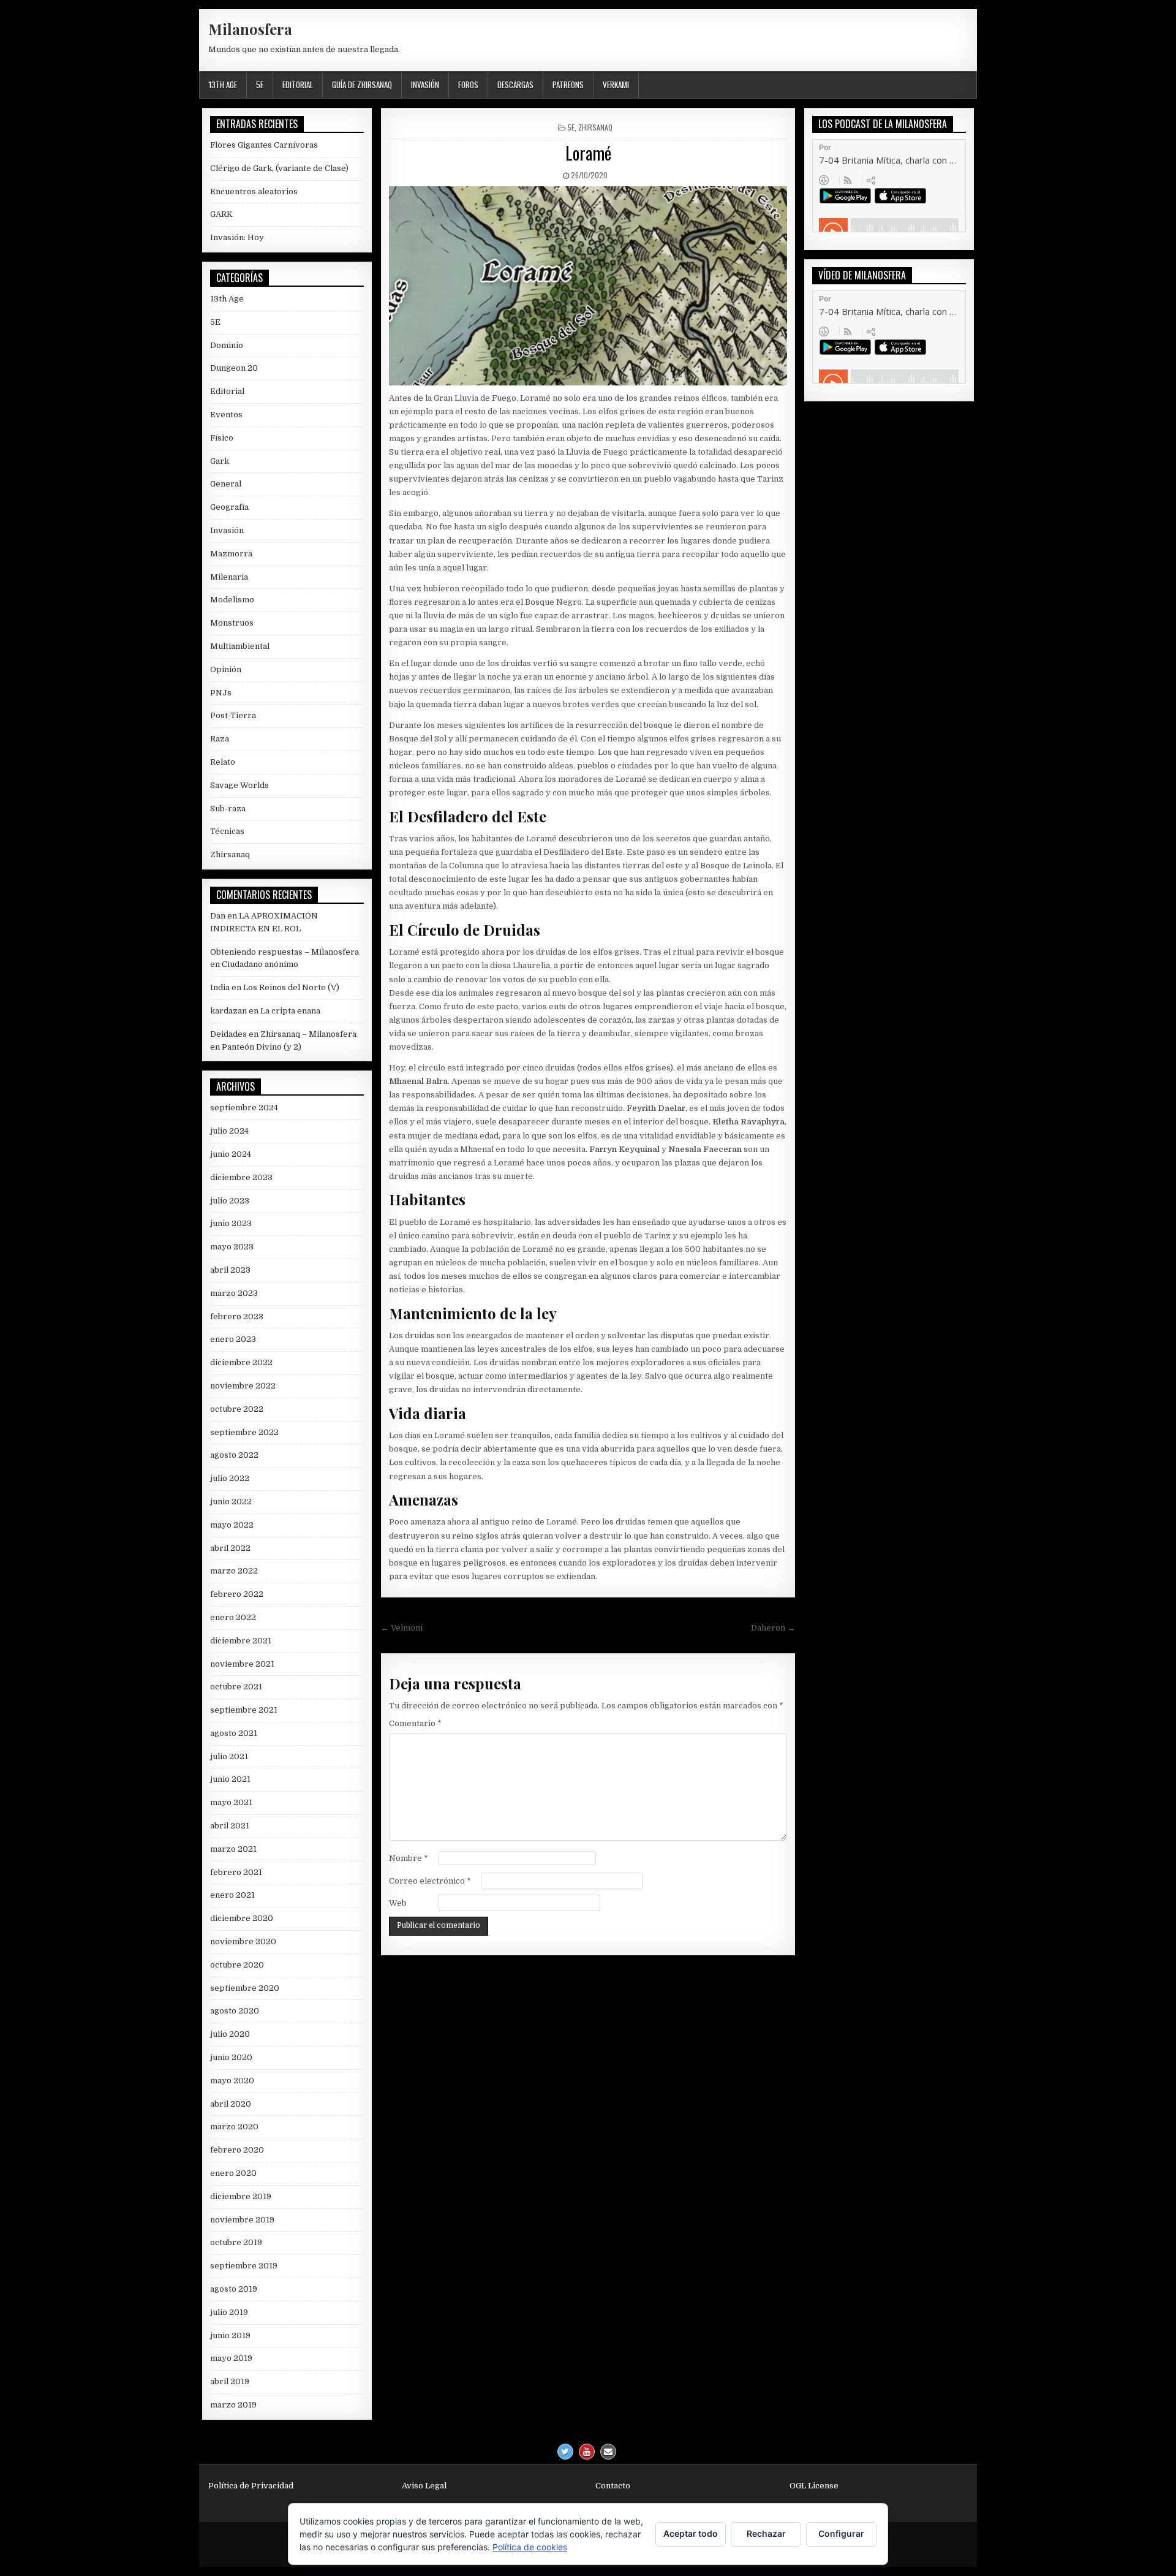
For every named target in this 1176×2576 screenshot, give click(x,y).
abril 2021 (230, 1826)
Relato (223, 762)
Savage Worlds (239, 785)
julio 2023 (230, 1201)
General (226, 484)
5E (260, 85)
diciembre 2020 (242, 1918)
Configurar (841, 2533)
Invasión (425, 85)
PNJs (221, 693)
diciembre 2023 (241, 1177)
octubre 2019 (236, 2242)
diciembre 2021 (241, 1641)
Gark (220, 461)
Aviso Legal (424, 2486)
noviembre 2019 (242, 2220)
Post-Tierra (233, 715)
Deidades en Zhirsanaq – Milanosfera (283, 1034)
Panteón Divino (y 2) (262, 1047)
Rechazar (766, 2533)
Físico (222, 438)
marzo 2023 (234, 1293)
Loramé (588, 153)
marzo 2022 (234, 1571)
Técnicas (227, 831)
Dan (218, 916)
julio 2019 (229, 2312)
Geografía (229, 507)
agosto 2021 (234, 1733)
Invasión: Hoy (237, 237)
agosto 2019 (234, 2289)
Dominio (227, 345)
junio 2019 (230, 2335)
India (220, 987)
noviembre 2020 (243, 1941)
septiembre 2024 (244, 1108)
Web (398, 1903)
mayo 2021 (231, 1802)
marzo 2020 (234, 2127)
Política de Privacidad (251, 2486)
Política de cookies (530, 2547)
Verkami (616, 85)
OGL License (814, 2486)
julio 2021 (229, 1756)
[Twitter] (565, 2452)
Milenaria (229, 577)
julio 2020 (230, 2034)
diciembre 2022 (241, 1362)
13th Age (223, 85)
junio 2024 (231, 1154)
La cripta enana (290, 1011)
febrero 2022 (237, 1594)
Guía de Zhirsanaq (362, 85)
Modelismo (232, 600)
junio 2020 (231, 2057)
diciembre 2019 (241, 2196)
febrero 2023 (237, 1316)
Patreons (568, 85)
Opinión (226, 669)
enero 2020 (233, 2173)
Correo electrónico (430, 1881)
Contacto (613, 2486)
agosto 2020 (235, 2011)
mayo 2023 (232, 1247)
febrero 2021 (236, 1872)
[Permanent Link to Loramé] (588, 286)
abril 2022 (230, 1548)
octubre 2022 (237, 1409)
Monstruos (232, 623)
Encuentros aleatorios (254, 191)
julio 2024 (229, 1131)
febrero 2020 (237, 2150)
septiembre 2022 (244, 1432)
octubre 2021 (236, 1687)
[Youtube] (587, 2452)
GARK (221, 214)
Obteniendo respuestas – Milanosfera (285, 952)
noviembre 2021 (242, 1664)
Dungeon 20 (234, 368)
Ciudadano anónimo (260, 964)
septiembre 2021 (244, 1710)
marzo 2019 (233, 2405)
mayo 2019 (231, 2358)
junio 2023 (231, 1223)
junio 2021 (230, 1779)
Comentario (415, 1723)
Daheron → (773, 1628)
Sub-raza (228, 809)
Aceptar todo (691, 2533)
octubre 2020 (237, 1965)
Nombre (409, 1858)
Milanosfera (250, 29)
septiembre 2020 (245, 1988)
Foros (468, 85)
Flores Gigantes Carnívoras (264, 145)
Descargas (515, 85)
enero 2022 (233, 1617)
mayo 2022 (232, 1525)
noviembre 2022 (243, 1386)
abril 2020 (231, 2104)
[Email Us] (608, 2452)
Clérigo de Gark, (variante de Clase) (279, 168)
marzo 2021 (233, 1849)
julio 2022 (230, 1478)
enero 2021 (232, 1895)
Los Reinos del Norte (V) (291, 987)
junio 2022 (231, 1502)
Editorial (298, 85)
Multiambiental (240, 646)
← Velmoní (402, 1628)
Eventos (226, 415)
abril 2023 (230, 1270)
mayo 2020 (232, 2081)
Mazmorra (231, 554)
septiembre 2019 (244, 2266)
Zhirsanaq (595, 127)
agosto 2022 (234, 1455)
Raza (220, 739)
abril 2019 (230, 2381)
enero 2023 (233, 1339)
